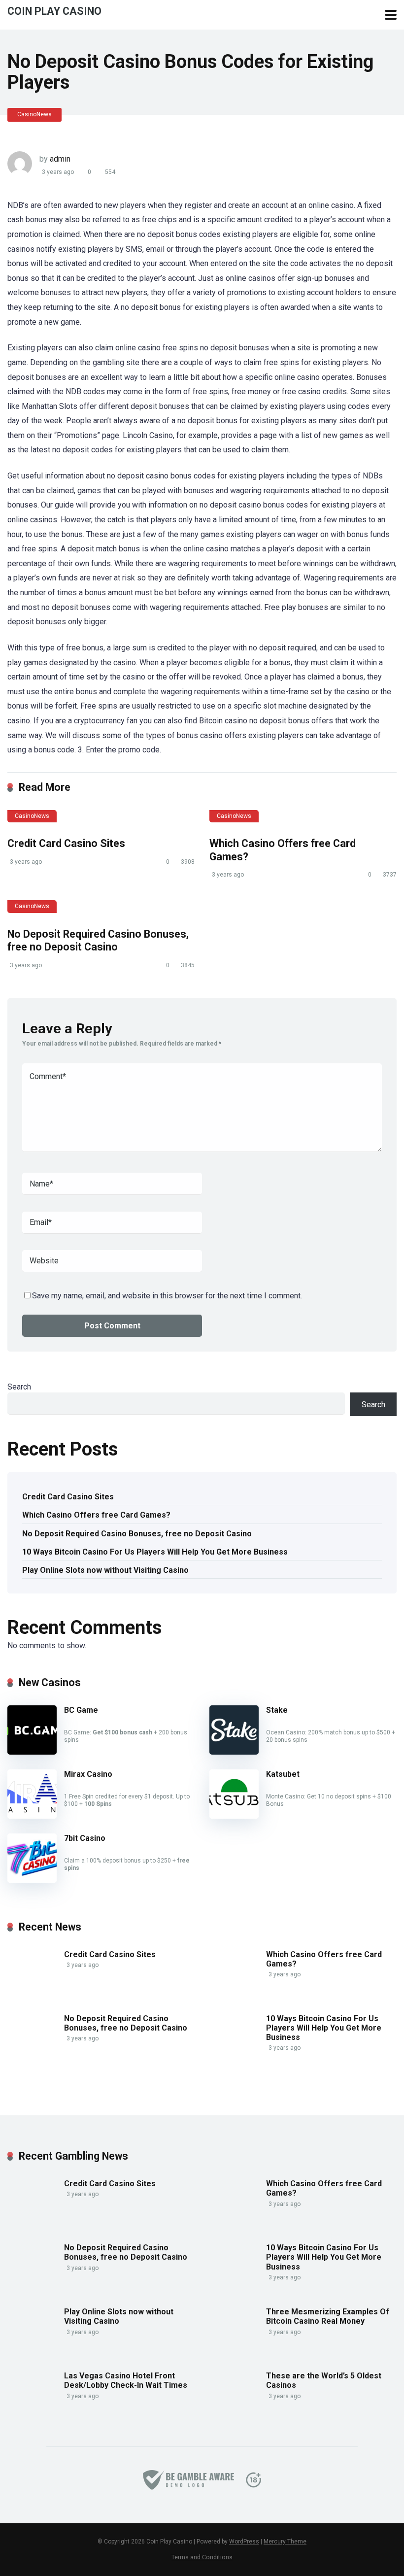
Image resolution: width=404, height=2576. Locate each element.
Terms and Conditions (202, 2557)
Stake (277, 1710)
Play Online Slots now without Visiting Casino (105, 1570)
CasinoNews (34, 114)
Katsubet (283, 1774)
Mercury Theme (285, 2542)
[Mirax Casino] (32, 1816)
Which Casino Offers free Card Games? (96, 1515)
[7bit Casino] (32, 1880)
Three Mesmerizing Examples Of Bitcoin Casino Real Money (328, 2316)
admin (60, 159)
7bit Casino (85, 1838)
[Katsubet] (234, 1816)
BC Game (81, 1710)
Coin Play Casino (54, 11)
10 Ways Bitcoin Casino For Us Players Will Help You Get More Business (155, 1552)
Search (19, 1387)
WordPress (244, 2542)
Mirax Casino (88, 1774)
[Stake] (234, 1752)
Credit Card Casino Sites (66, 843)
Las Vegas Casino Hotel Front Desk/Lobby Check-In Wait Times (126, 2380)
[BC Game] (32, 1752)
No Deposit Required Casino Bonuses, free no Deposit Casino (98, 941)
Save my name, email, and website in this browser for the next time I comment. (167, 1296)
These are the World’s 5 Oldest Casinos (324, 2380)
